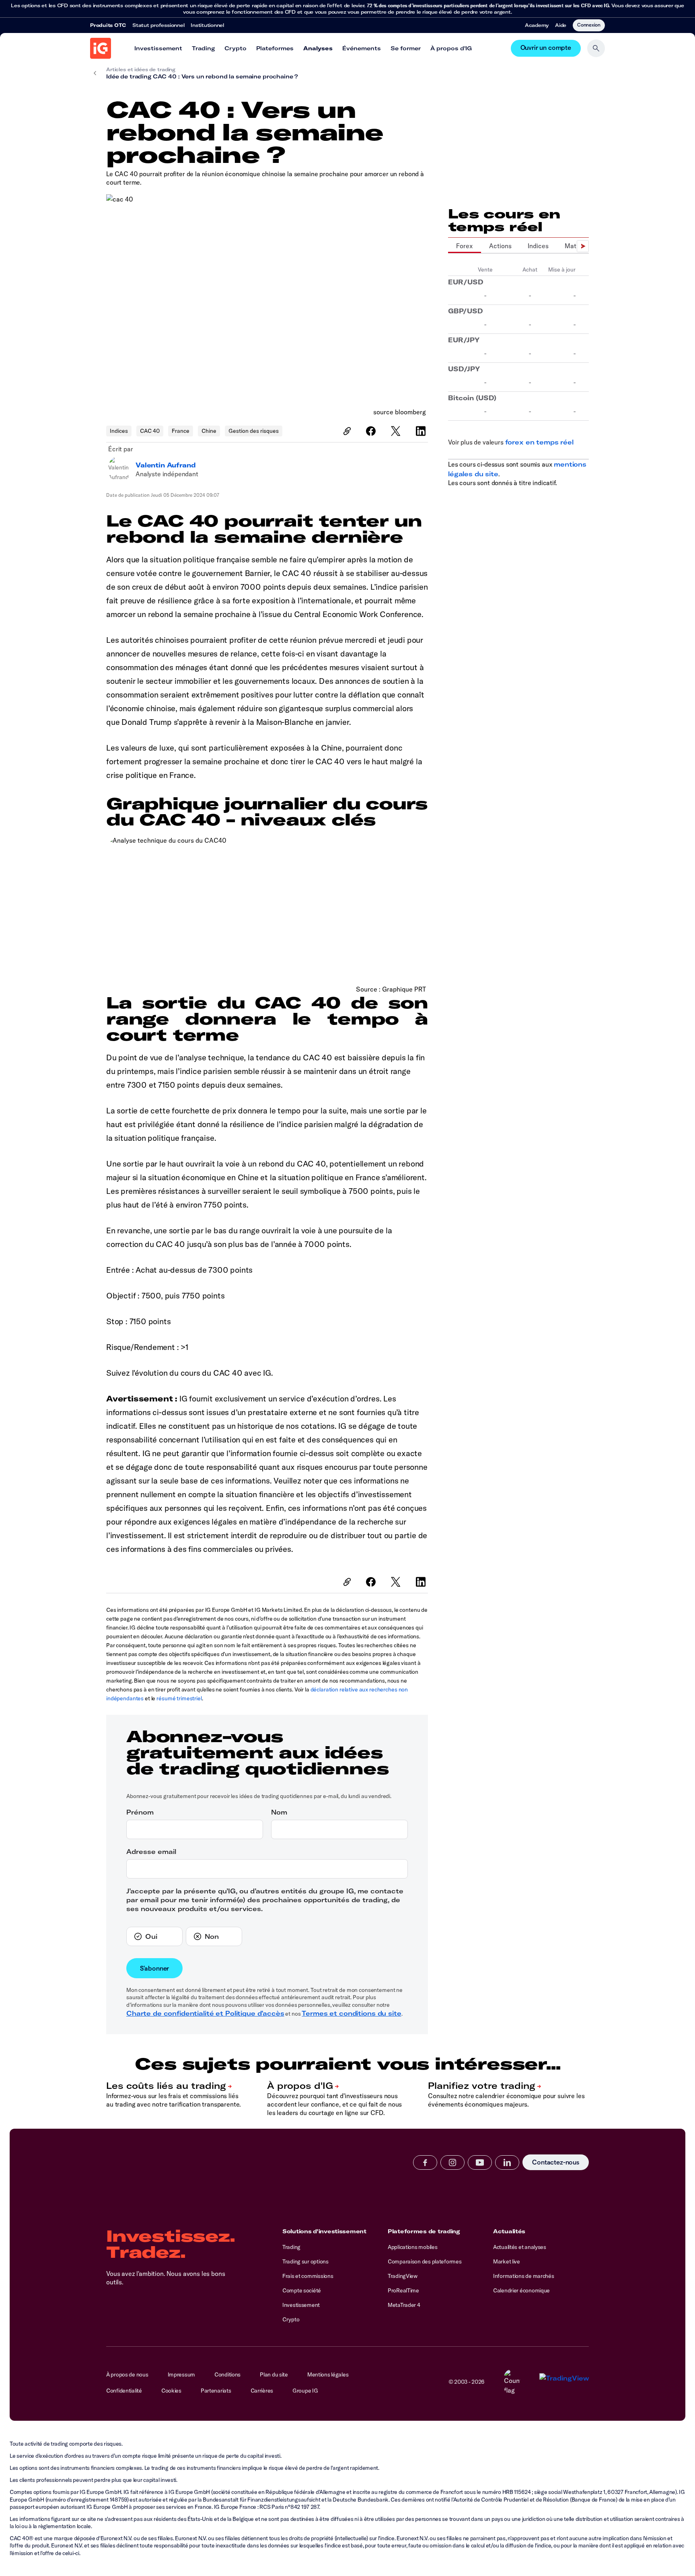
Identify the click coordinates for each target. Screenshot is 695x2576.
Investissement (158, 48)
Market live (507, 2261)
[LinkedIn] (422, 431)
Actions (500, 246)
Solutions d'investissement (324, 2231)
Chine (209, 431)
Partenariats (216, 2391)
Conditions (227, 2374)
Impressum (181, 2374)
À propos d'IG (451, 48)
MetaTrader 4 (404, 2305)
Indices (119, 431)
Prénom (140, 1812)
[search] (596, 48)
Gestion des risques (254, 431)
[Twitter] (397, 431)
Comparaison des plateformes (425, 2261)
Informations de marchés (524, 2276)
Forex (465, 246)
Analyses (318, 48)
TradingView (403, 2276)
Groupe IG (305, 2391)
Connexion (589, 25)
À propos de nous (127, 2374)
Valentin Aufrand (166, 465)
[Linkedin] (507, 2162)
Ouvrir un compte (546, 48)
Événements (362, 48)
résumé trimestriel (179, 1698)
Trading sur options (305, 2261)
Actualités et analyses (520, 2247)
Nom (279, 1812)
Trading (203, 48)
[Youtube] (480, 2162)
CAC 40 (150, 431)
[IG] (101, 48)
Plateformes (275, 48)
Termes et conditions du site (351, 2013)
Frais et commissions (308, 2276)
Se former (406, 48)
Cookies (171, 2391)
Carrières (262, 2391)
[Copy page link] (347, 431)
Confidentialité (124, 2391)
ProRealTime (403, 2290)
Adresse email (151, 1852)
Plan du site (274, 2374)
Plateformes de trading (424, 2231)
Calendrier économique (521, 2290)
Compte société (302, 2290)
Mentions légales (328, 2374)
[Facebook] (372, 431)
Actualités (509, 2231)
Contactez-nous (556, 2162)
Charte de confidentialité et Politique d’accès (205, 2013)
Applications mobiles (412, 2247)
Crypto (235, 48)
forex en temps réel (539, 442)
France (181, 431)
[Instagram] (452, 2162)
